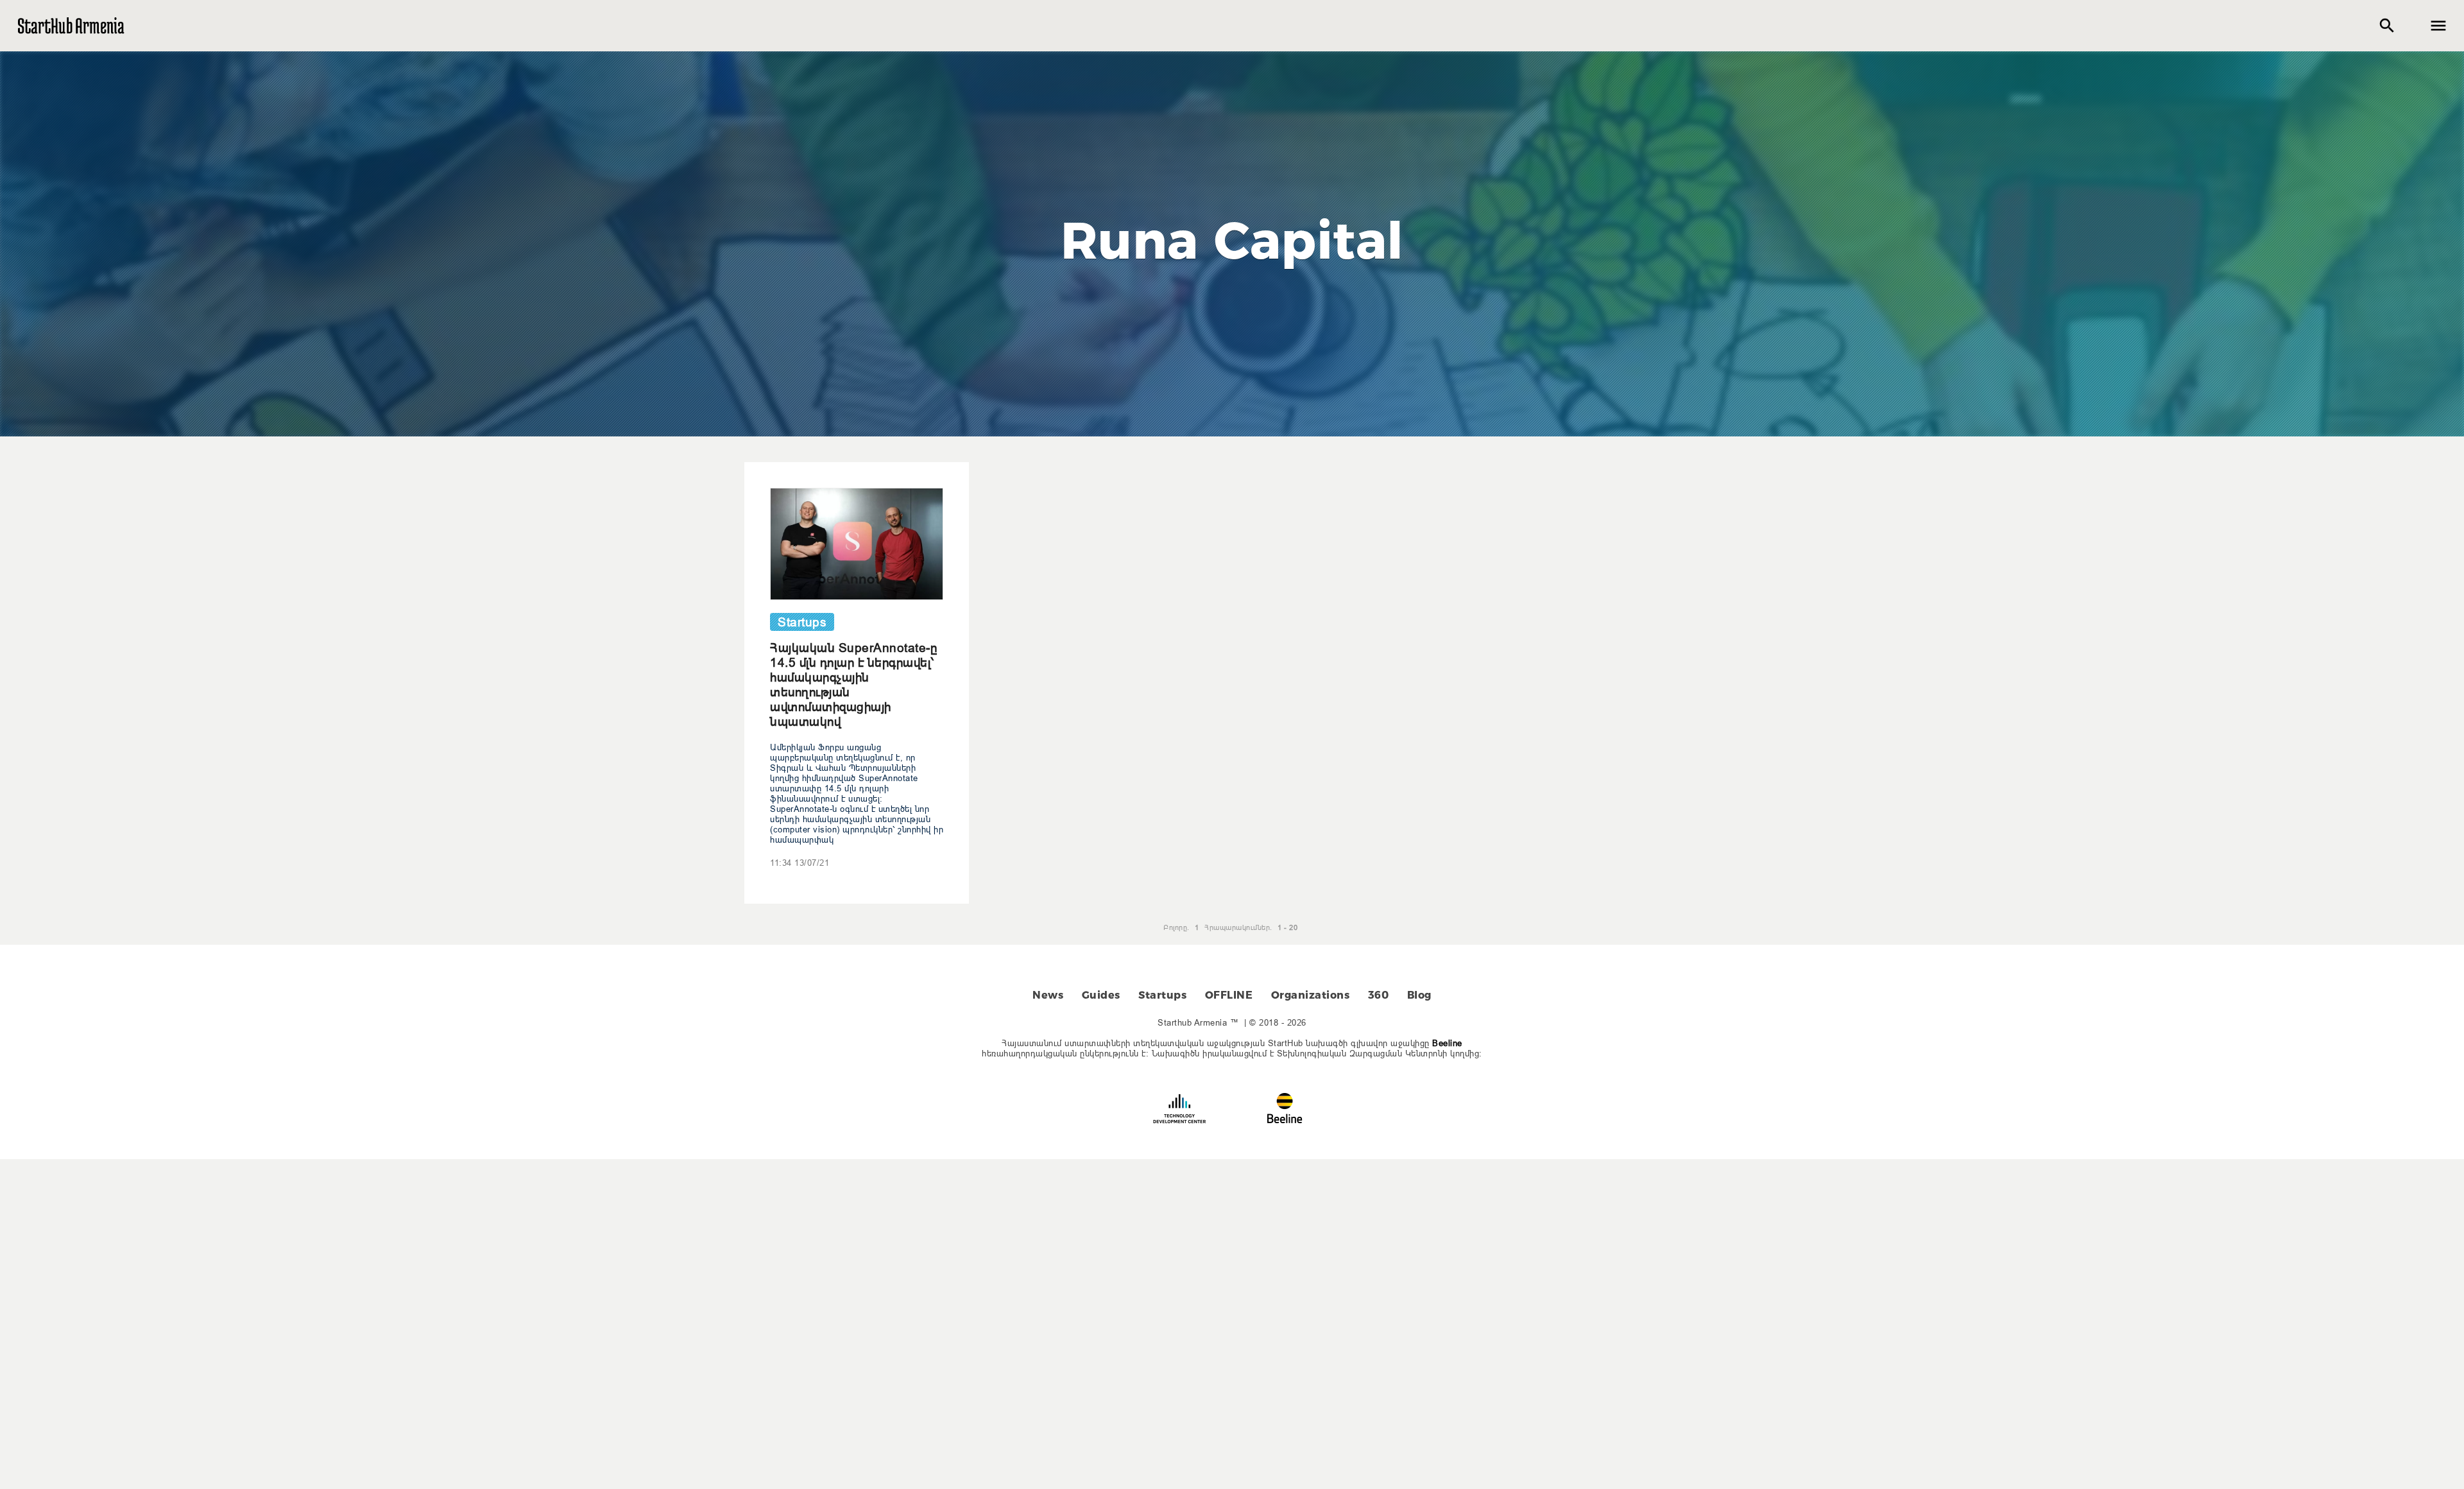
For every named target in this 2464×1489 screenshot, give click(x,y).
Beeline (1447, 1043)
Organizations (1311, 995)
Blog (1419, 995)
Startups (1162, 995)
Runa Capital (1232, 240)
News (1048, 995)
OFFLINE (1229, 995)
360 (1379, 995)
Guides (1101, 995)
